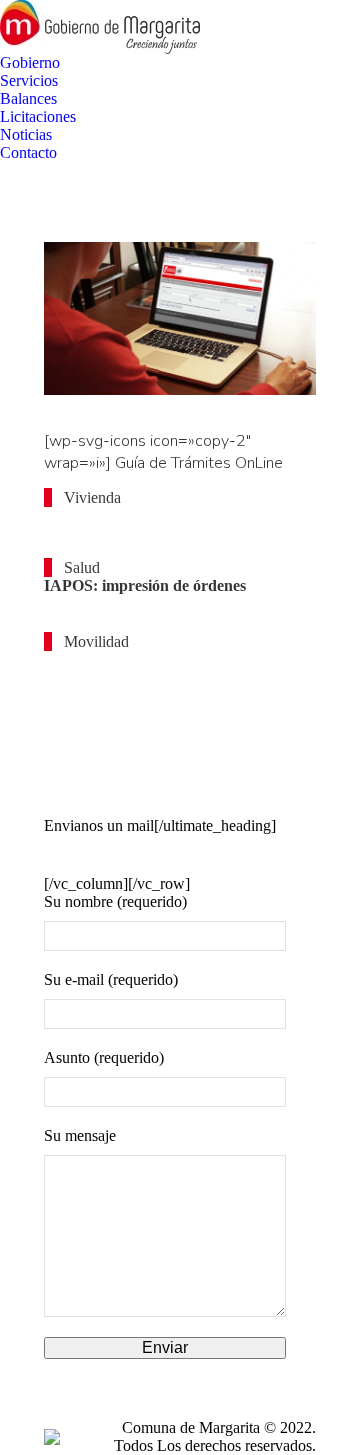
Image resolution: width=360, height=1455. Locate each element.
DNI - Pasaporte (99, 797)
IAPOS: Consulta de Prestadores (155, 613)
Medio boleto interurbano (131, 659)
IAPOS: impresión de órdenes (145, 585)
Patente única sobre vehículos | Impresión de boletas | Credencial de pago (167, 751)
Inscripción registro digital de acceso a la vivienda (158, 527)
